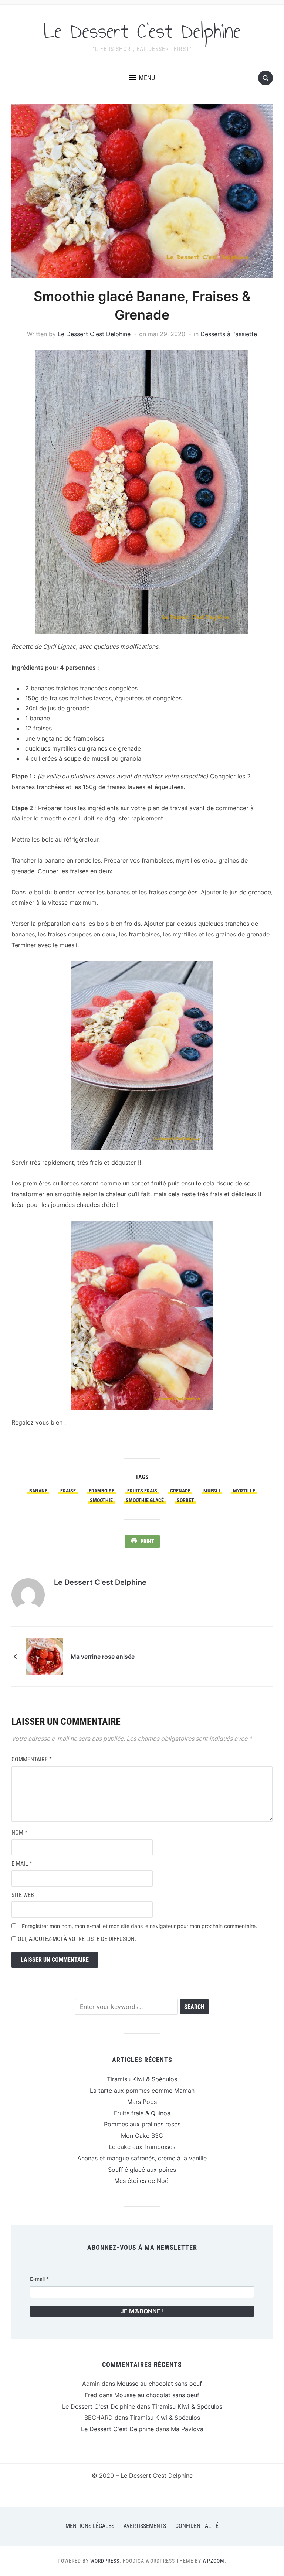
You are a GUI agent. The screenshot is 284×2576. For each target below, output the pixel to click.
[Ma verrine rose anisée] (45, 1656)
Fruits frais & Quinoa (142, 2113)
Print (147, 1541)
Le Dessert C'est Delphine (142, 31)
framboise (102, 1491)
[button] (142, 78)
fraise (68, 1491)
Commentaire (32, 1759)
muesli (212, 1491)
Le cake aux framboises (142, 2147)
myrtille (244, 1491)
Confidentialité (197, 2526)
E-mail (22, 1864)
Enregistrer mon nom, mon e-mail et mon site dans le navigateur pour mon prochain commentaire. (139, 1926)
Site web (23, 1895)
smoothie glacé (145, 1500)
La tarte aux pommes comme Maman (142, 2091)
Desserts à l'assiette (229, 334)
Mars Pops (142, 2102)
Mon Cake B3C (142, 2136)
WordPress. (106, 2561)
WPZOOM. (214, 2561)
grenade (180, 1491)
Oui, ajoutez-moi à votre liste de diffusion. (76, 1939)
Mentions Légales (90, 2526)
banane (38, 1491)
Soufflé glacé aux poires (142, 2170)
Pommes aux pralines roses (142, 2124)
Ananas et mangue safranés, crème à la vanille (142, 2158)
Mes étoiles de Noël (142, 2181)
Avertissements (145, 2526)
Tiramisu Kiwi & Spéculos (142, 2079)
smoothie (101, 1500)
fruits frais (142, 1491)
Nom (19, 1833)
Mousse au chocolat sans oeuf (159, 2384)
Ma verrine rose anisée (103, 1657)
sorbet (185, 1500)
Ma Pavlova (187, 2429)
